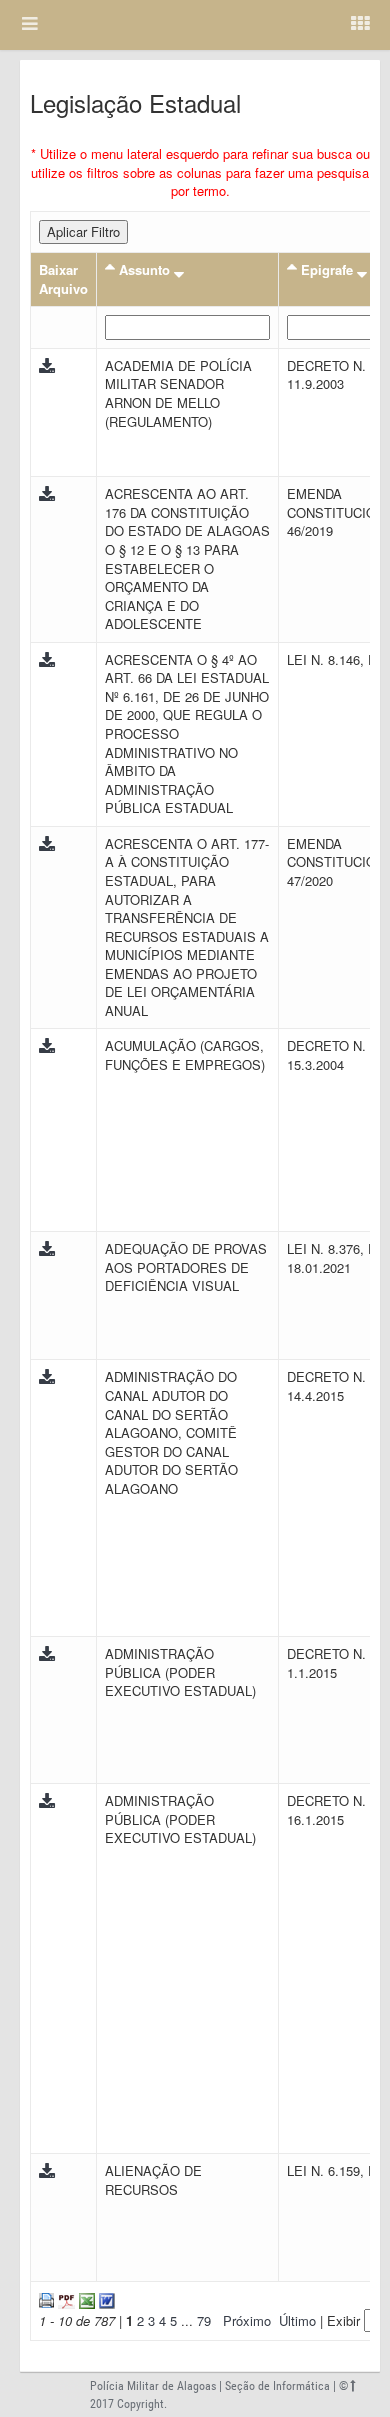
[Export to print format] (46, 2298)
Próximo (247, 2320)
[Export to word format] (105, 2298)
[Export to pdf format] (64, 2298)
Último (297, 2320)
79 (204, 2320)
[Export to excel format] (85, 2298)
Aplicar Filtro (83, 231)
